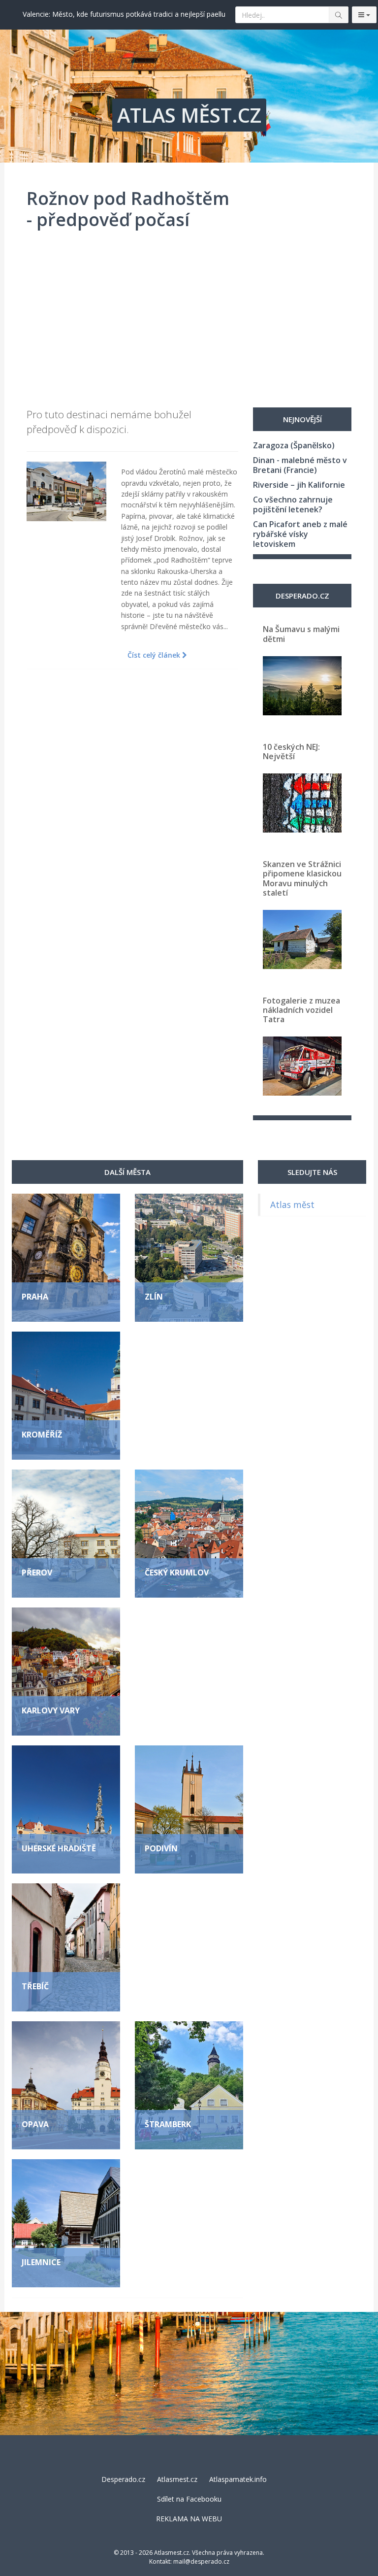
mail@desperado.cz (201, 2561)
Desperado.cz (123, 2479)
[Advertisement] (189, 324)
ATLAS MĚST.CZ (189, 115)
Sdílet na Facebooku (189, 2499)
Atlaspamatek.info (238, 2479)
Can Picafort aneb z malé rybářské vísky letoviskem (300, 534)
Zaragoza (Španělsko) (294, 445)
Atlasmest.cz (177, 2479)
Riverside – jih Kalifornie (299, 485)
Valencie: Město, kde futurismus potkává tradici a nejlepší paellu (124, 14)
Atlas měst (292, 1204)
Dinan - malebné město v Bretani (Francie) (300, 465)
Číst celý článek (155, 655)
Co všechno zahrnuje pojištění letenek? (293, 504)
